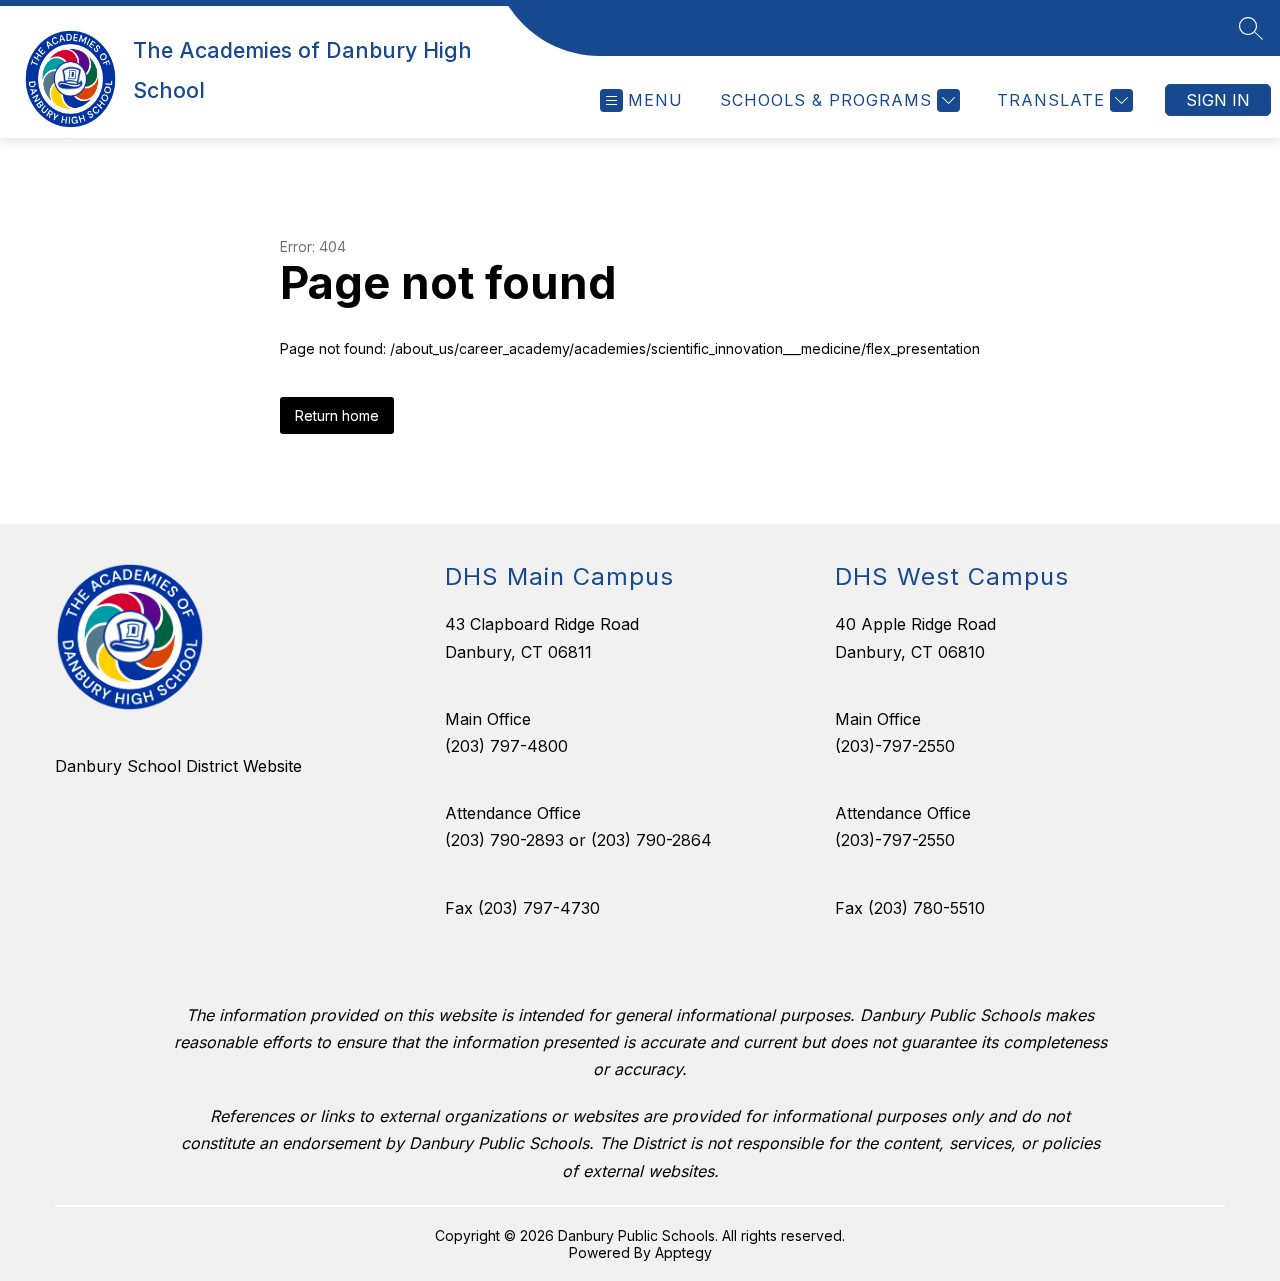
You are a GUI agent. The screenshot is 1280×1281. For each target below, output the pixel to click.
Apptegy (683, 1252)
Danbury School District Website (178, 766)
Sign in (1218, 100)
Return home (337, 415)
